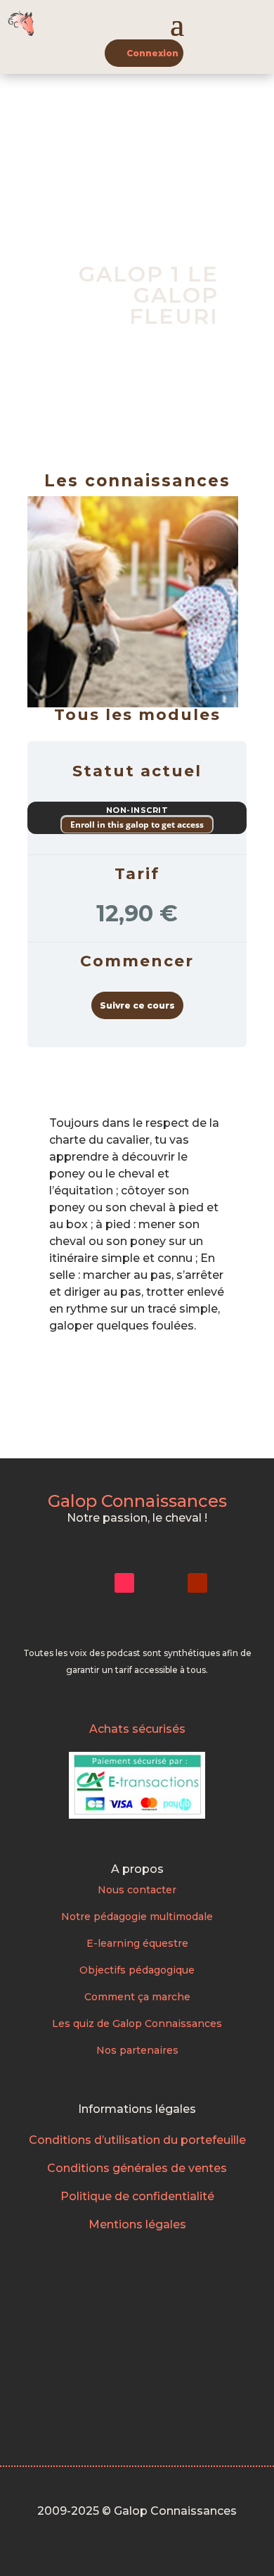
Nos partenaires (137, 2050)
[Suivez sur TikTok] (124, 1583)
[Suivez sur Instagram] (88, 1583)
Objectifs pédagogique (137, 1970)
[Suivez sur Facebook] (161, 1583)
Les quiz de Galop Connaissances (137, 2023)
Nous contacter (137, 1890)
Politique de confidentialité (137, 2196)
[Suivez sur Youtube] (197, 1583)
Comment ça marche (137, 1997)
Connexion (152, 53)
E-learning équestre (137, 1943)
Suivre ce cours (137, 1005)
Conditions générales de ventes (137, 2168)
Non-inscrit (137, 810)
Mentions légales (137, 2224)
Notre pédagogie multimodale (137, 1917)
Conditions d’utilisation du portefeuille (137, 2140)
